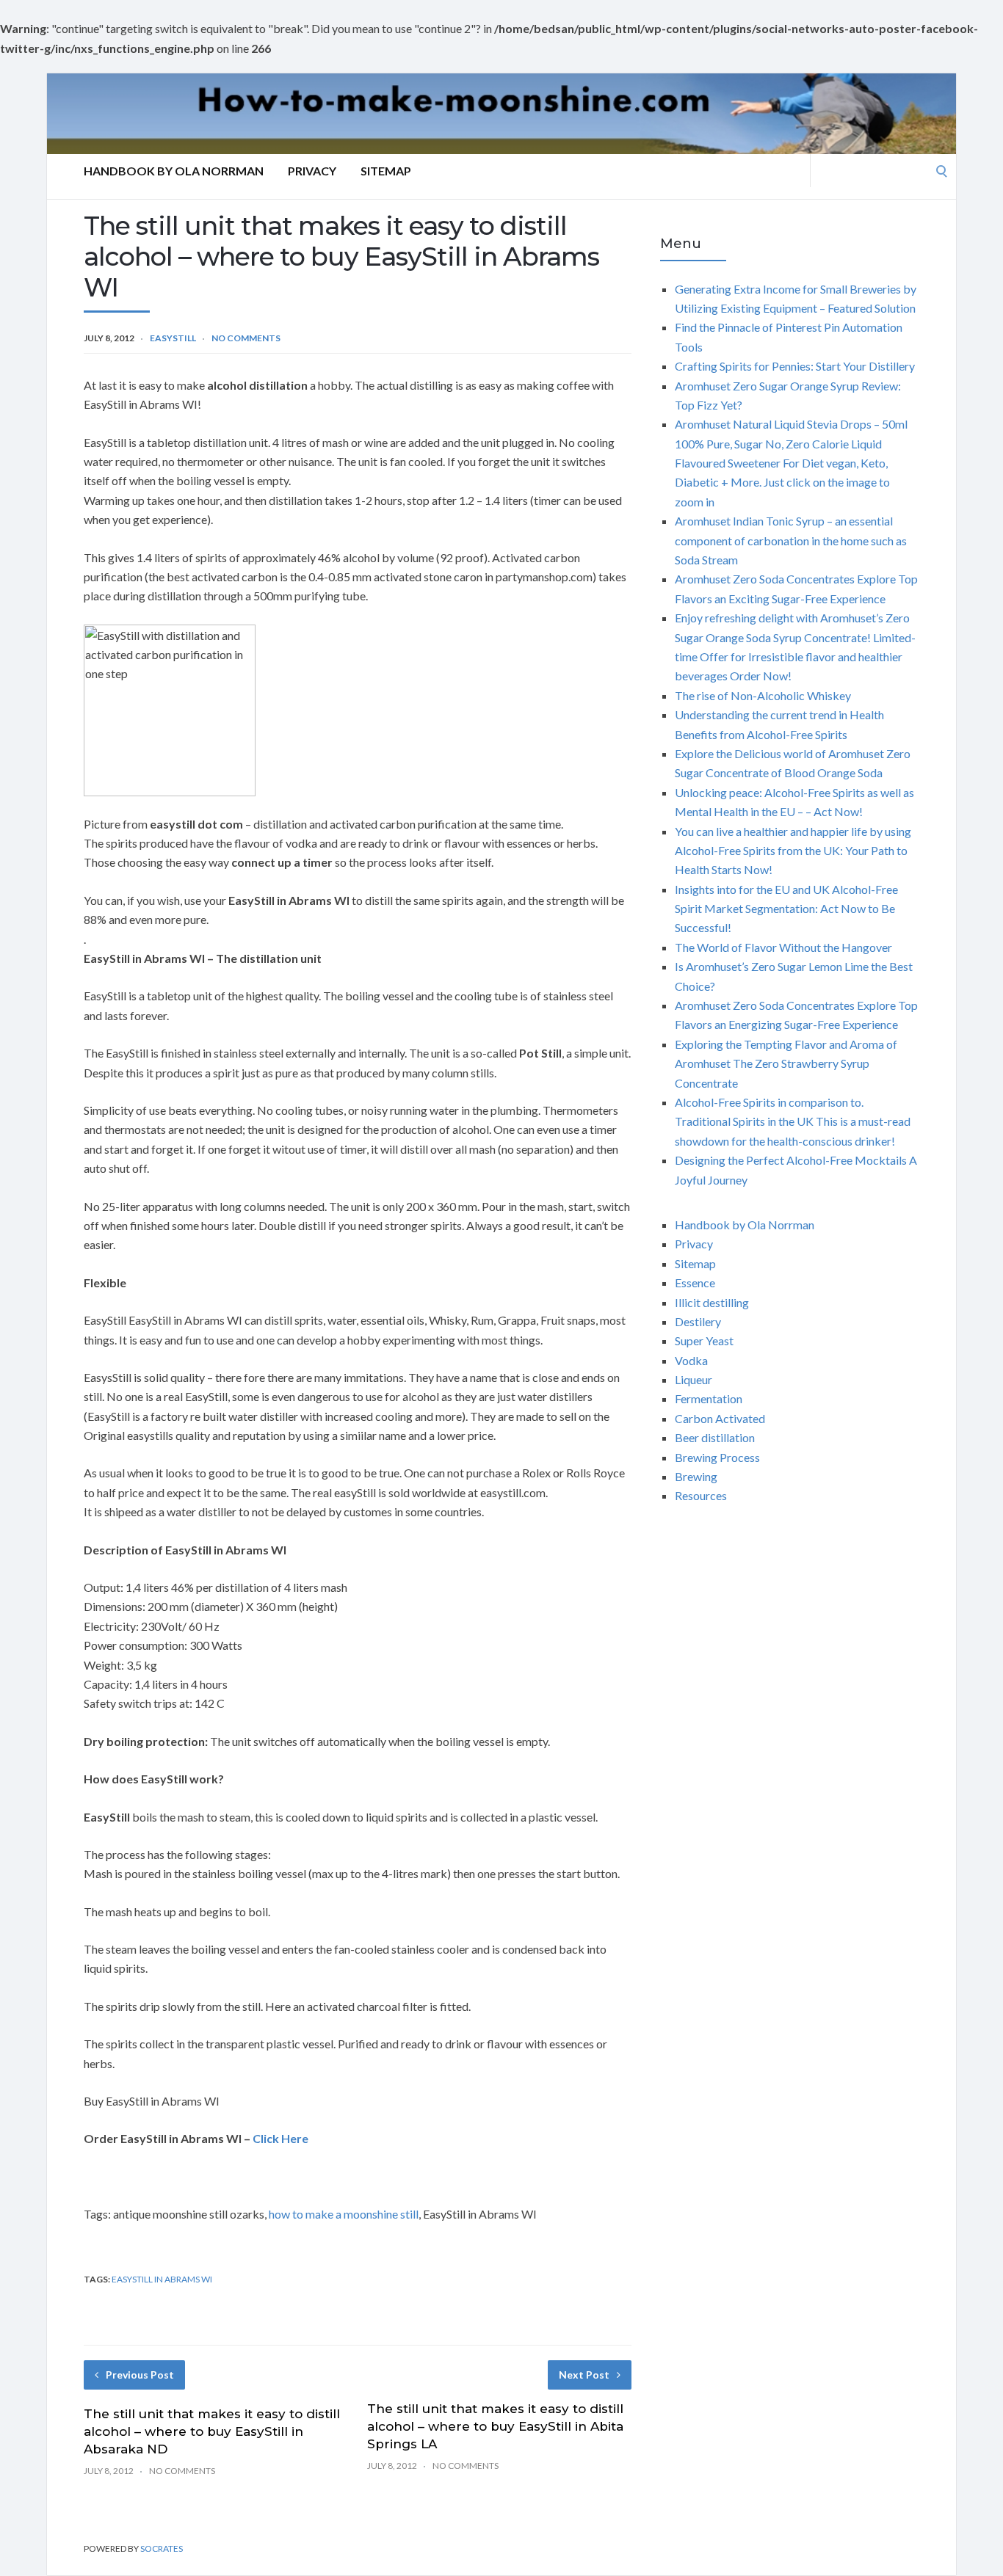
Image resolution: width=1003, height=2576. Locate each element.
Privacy (312, 171)
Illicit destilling (712, 1302)
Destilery (698, 1321)
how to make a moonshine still (344, 2214)
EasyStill (173, 338)
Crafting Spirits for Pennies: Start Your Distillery (795, 366)
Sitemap (386, 171)
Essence (695, 1282)
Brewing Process (717, 1457)
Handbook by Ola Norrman (174, 171)
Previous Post (140, 2375)
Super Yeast (704, 1340)
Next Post (584, 2375)
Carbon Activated (720, 1418)
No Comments (246, 338)
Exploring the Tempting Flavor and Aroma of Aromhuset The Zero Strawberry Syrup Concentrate (786, 1063)
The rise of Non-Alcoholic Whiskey (763, 695)
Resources (701, 1495)
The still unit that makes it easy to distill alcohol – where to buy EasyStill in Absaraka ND (212, 2431)
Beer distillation (715, 1437)
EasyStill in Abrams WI (162, 2279)
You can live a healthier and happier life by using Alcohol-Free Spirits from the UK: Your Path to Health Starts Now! (793, 851)
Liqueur (694, 1379)
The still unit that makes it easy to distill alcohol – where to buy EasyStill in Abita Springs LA (495, 2426)
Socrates (162, 2548)
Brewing (696, 1476)
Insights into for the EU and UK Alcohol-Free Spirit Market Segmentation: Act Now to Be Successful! (786, 909)
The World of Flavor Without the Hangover (783, 947)
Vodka (691, 1360)
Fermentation (709, 1398)
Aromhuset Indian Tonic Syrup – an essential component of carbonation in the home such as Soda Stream (791, 540)
